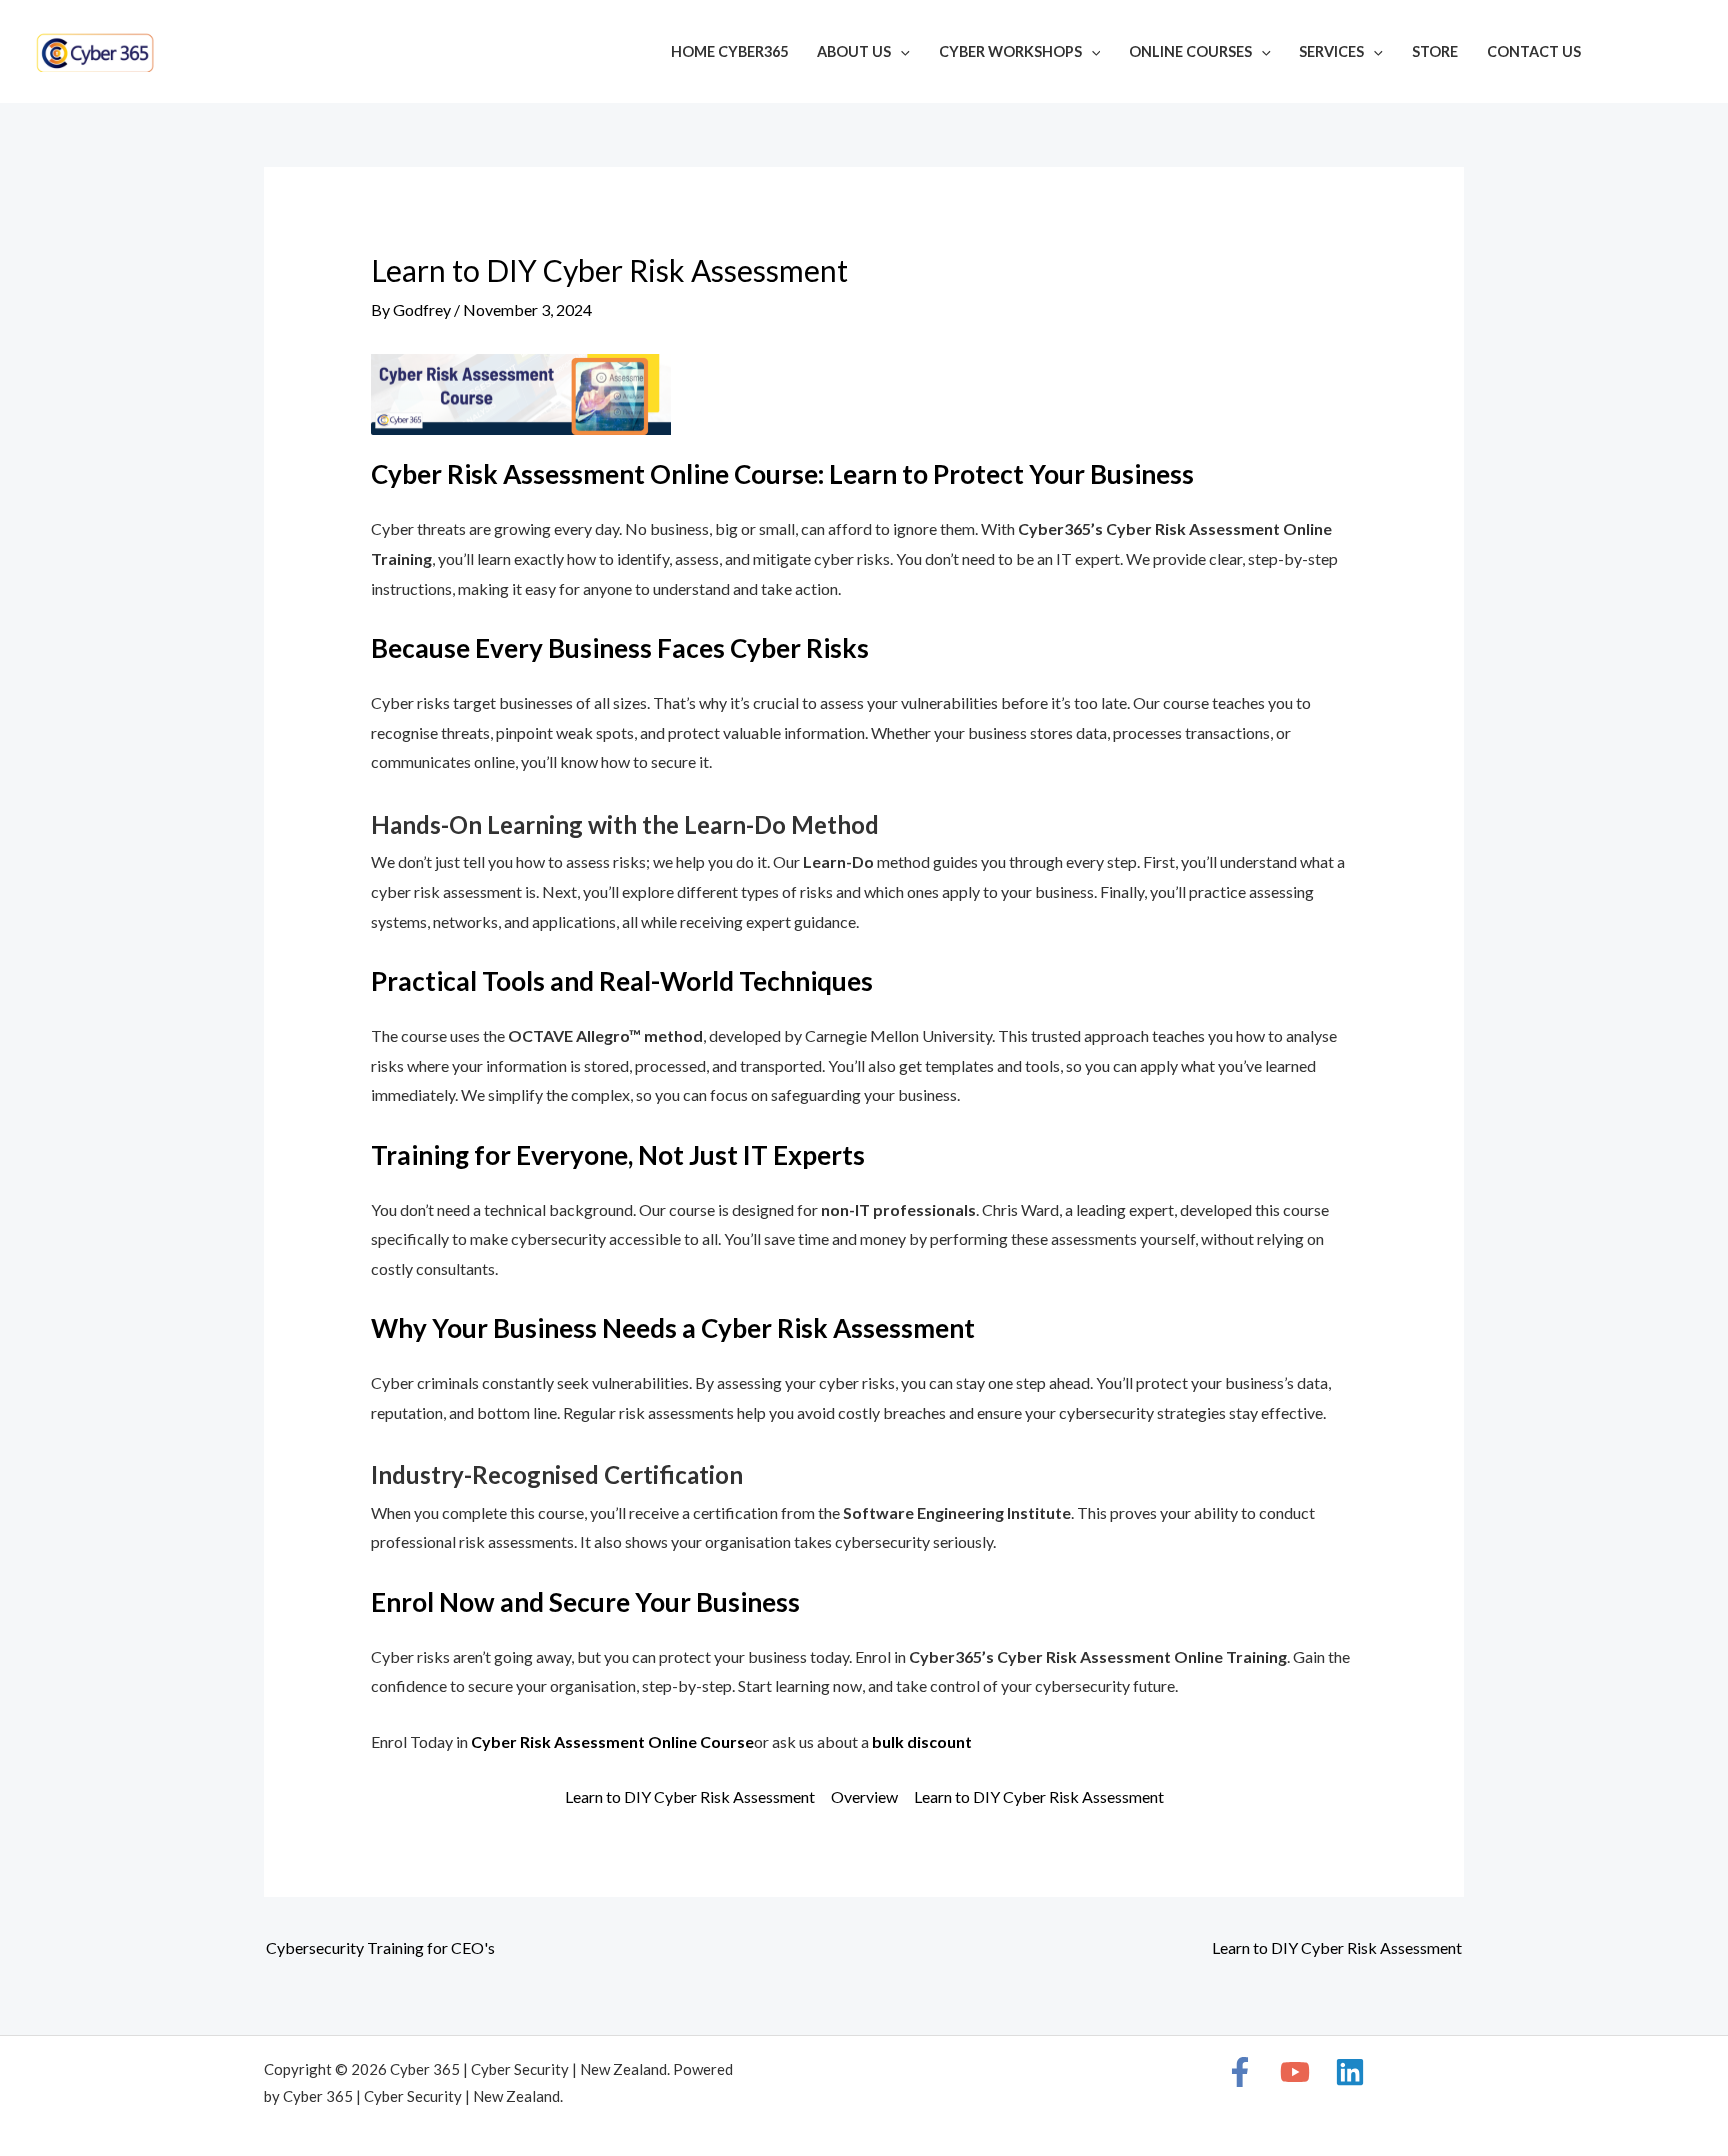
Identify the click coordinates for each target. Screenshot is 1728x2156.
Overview (864, 1796)
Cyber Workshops (1010, 51)
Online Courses (1190, 51)
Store (1435, 51)
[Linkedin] (1684, 54)
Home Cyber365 (729, 51)
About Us (854, 51)
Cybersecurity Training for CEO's (380, 1947)
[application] (900, 51)
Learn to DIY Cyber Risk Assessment (690, 1796)
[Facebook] (1624, 54)
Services (1331, 51)
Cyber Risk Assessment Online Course (612, 1741)
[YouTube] (1654, 54)
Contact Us (1534, 51)
